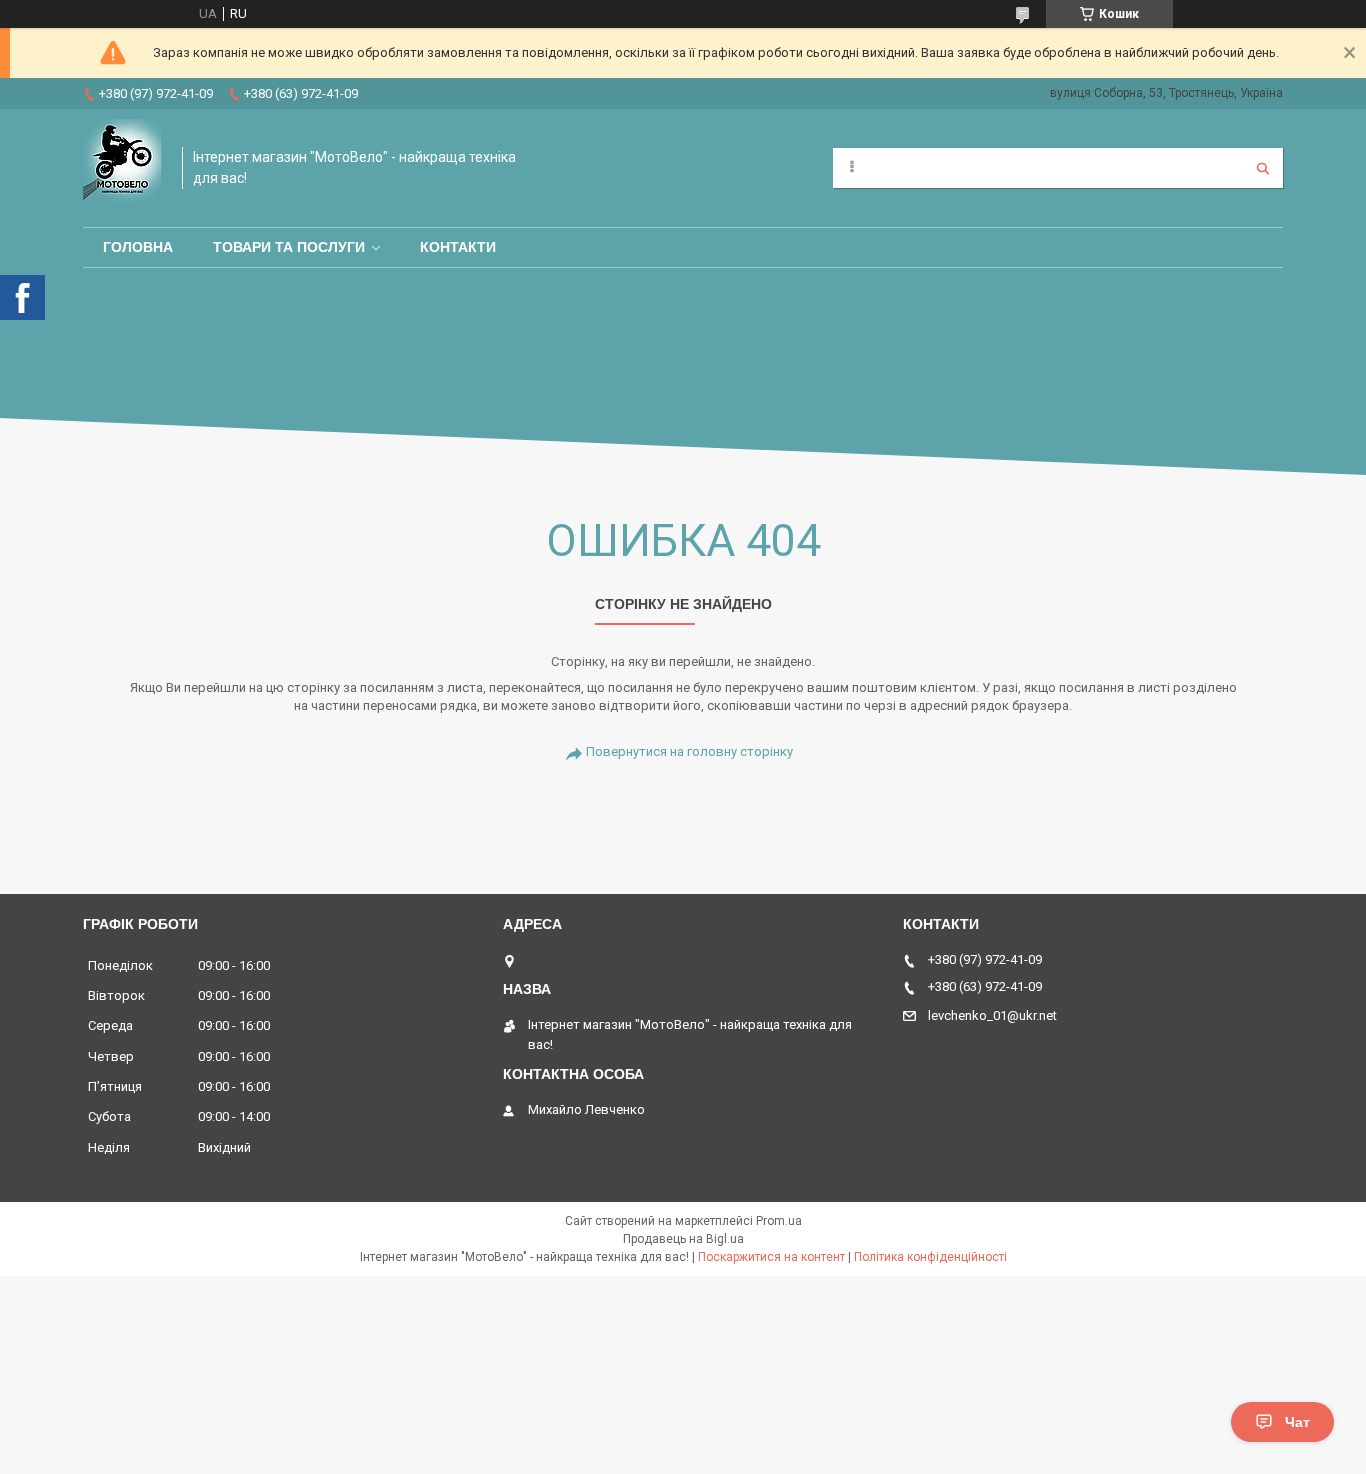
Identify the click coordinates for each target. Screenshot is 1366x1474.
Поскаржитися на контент (771, 1257)
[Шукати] (1263, 168)
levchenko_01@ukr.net (992, 1015)
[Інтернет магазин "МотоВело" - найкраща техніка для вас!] (122, 168)
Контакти (458, 247)
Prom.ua (779, 1221)
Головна (138, 247)
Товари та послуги (289, 247)
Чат (1297, 1422)
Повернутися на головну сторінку (689, 751)
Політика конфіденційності (930, 1257)
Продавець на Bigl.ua (683, 1239)
